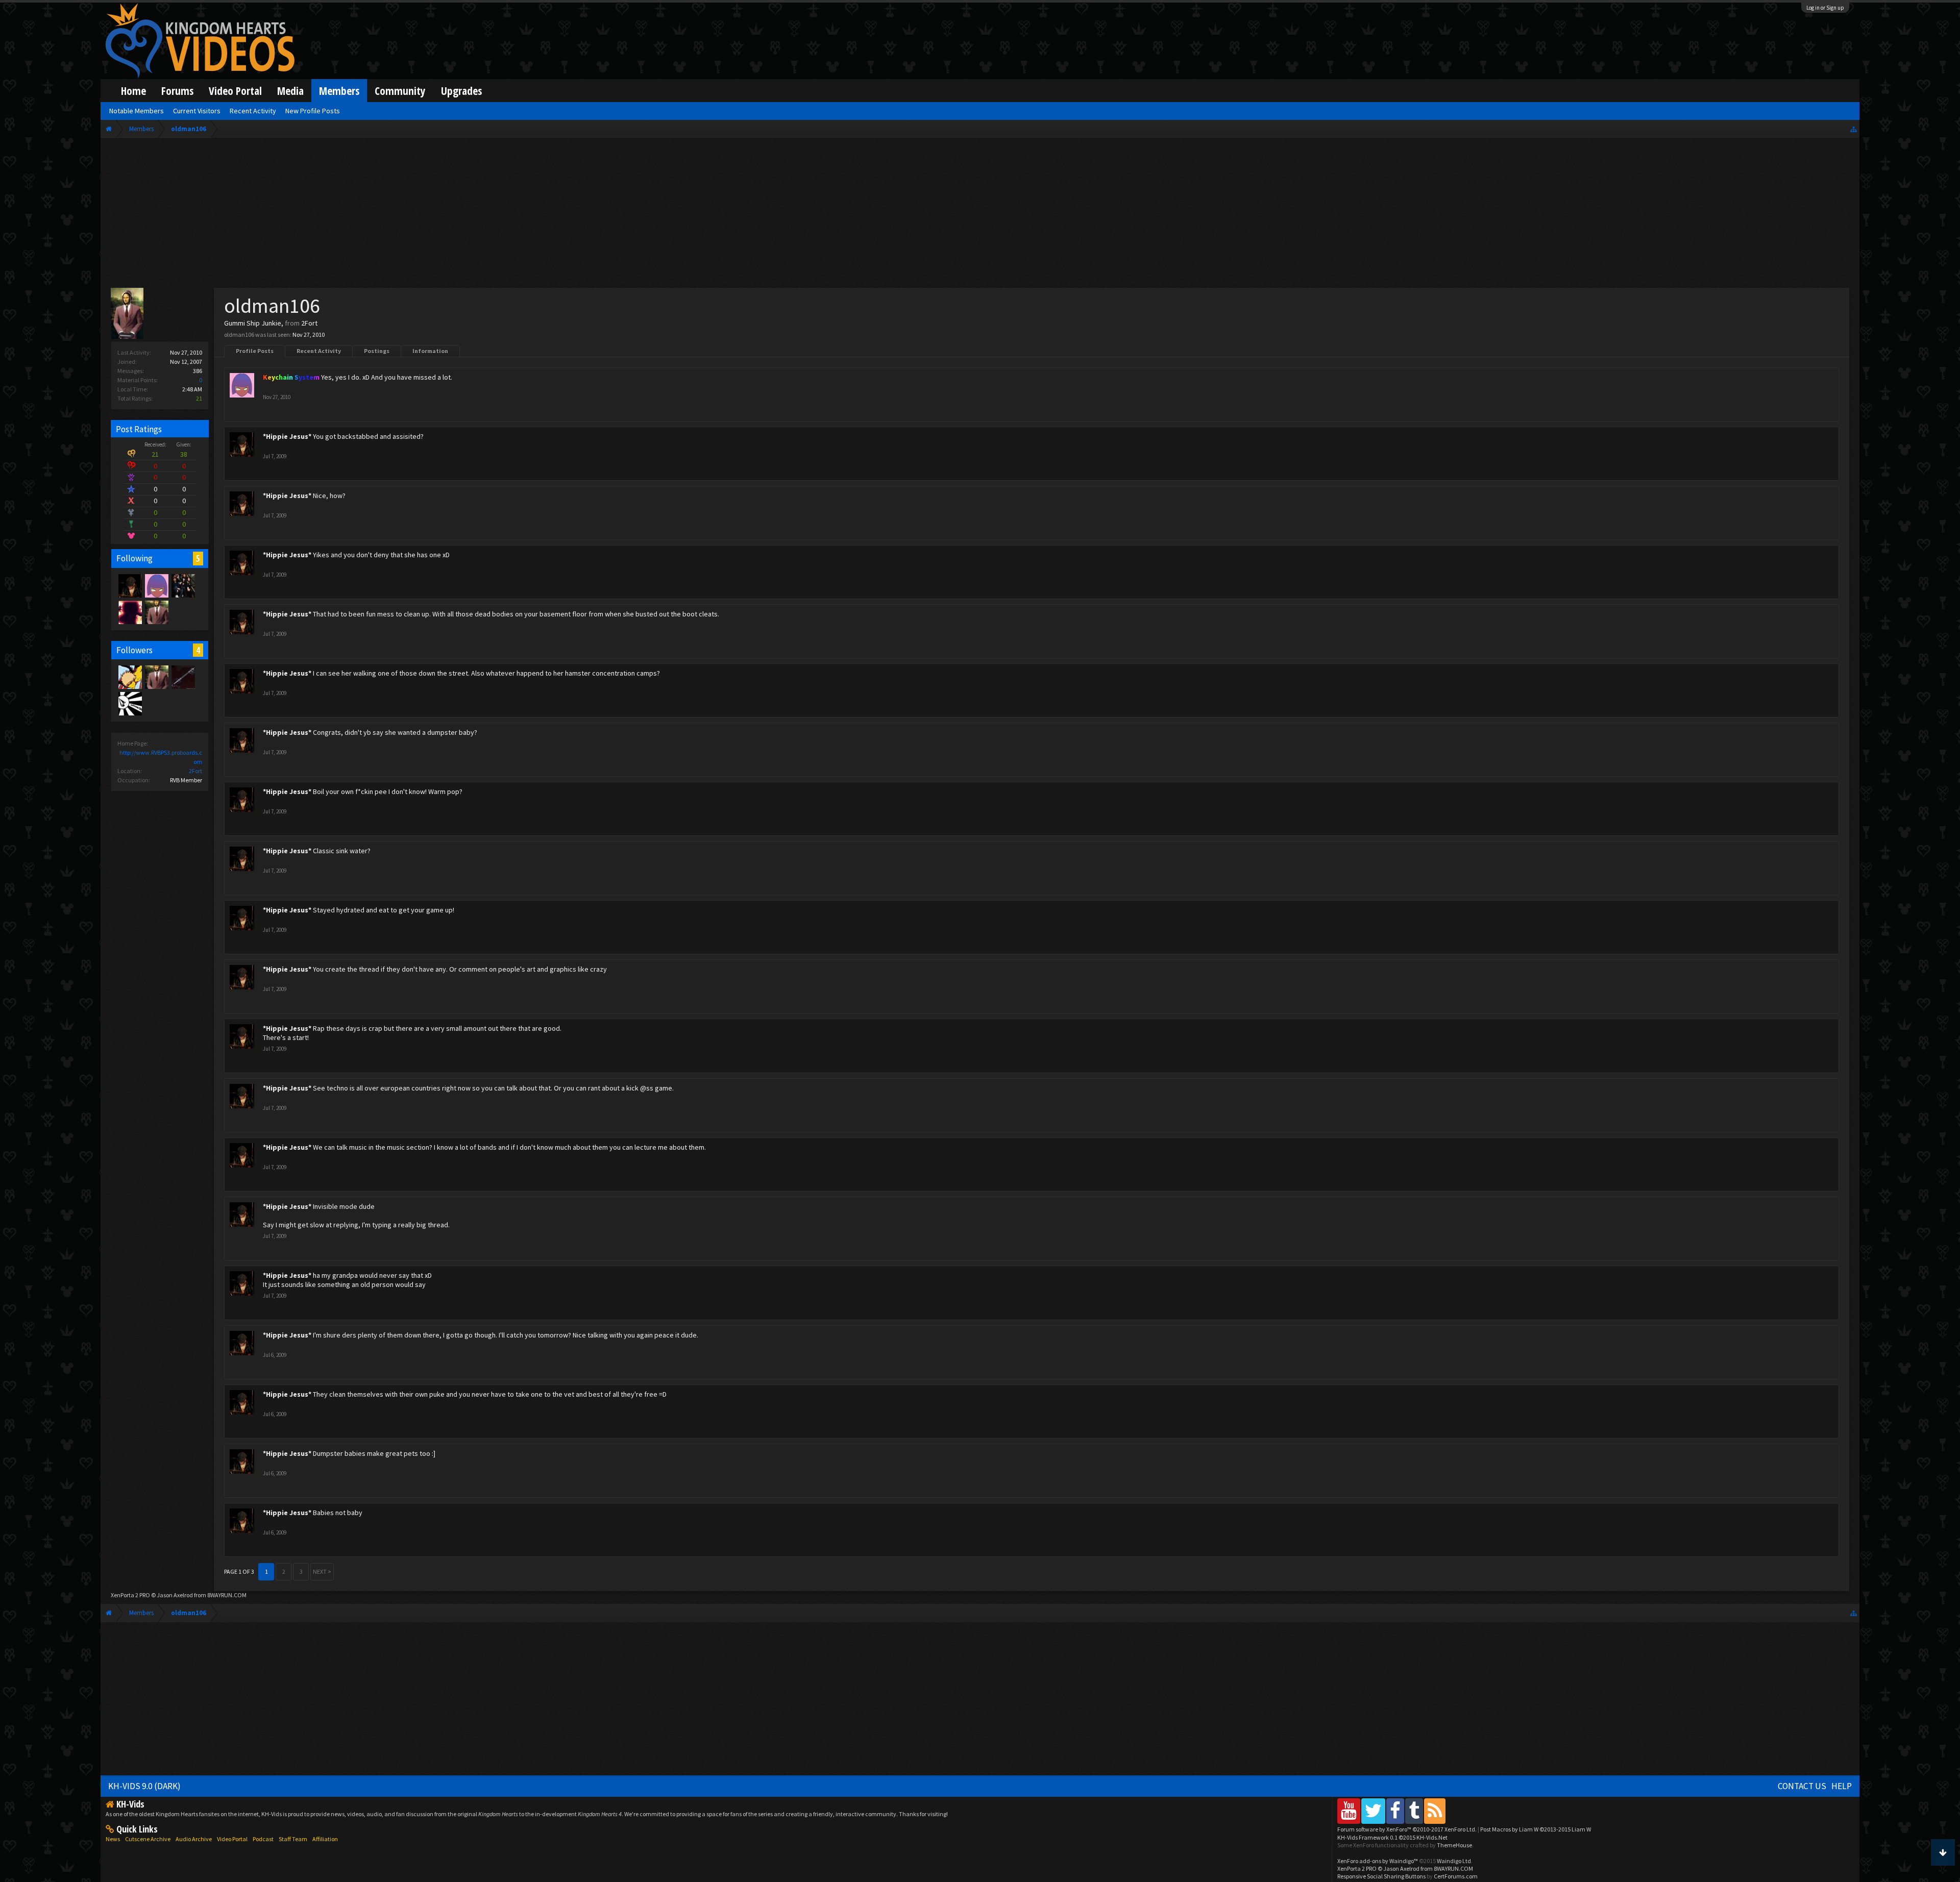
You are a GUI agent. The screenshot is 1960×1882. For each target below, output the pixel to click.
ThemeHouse (1454, 1845)
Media (290, 91)
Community (400, 91)
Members (339, 91)
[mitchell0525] (130, 703)
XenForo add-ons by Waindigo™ (1378, 1861)
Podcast (263, 1839)
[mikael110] (130, 612)
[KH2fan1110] (183, 677)
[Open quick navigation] (1854, 129)
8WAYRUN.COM (227, 1595)
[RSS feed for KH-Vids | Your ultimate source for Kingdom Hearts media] (1435, 1811)
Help (1842, 1786)
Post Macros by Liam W (1536, 1829)
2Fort (195, 771)
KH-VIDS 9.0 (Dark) (144, 1786)
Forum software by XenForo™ (1407, 1829)
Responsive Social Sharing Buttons (1381, 1876)
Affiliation (325, 1839)
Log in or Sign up (1825, 8)
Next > (322, 1571)
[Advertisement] (980, 215)
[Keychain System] (156, 585)
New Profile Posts (313, 111)
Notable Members (137, 111)
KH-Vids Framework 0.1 (1392, 1837)
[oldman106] (156, 612)
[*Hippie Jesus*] (130, 585)
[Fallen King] (130, 677)
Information (430, 351)
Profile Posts (255, 351)
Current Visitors (197, 111)
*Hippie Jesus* (287, 436)
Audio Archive (194, 1839)
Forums (177, 91)
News (113, 1839)
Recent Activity (319, 351)
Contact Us (1802, 1786)
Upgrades (461, 91)
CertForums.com (1456, 1876)
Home (133, 91)
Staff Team (293, 1839)
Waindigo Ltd (1454, 1861)
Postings (377, 351)
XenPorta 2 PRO (130, 1595)
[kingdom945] (183, 585)
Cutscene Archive (148, 1839)
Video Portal (235, 91)
